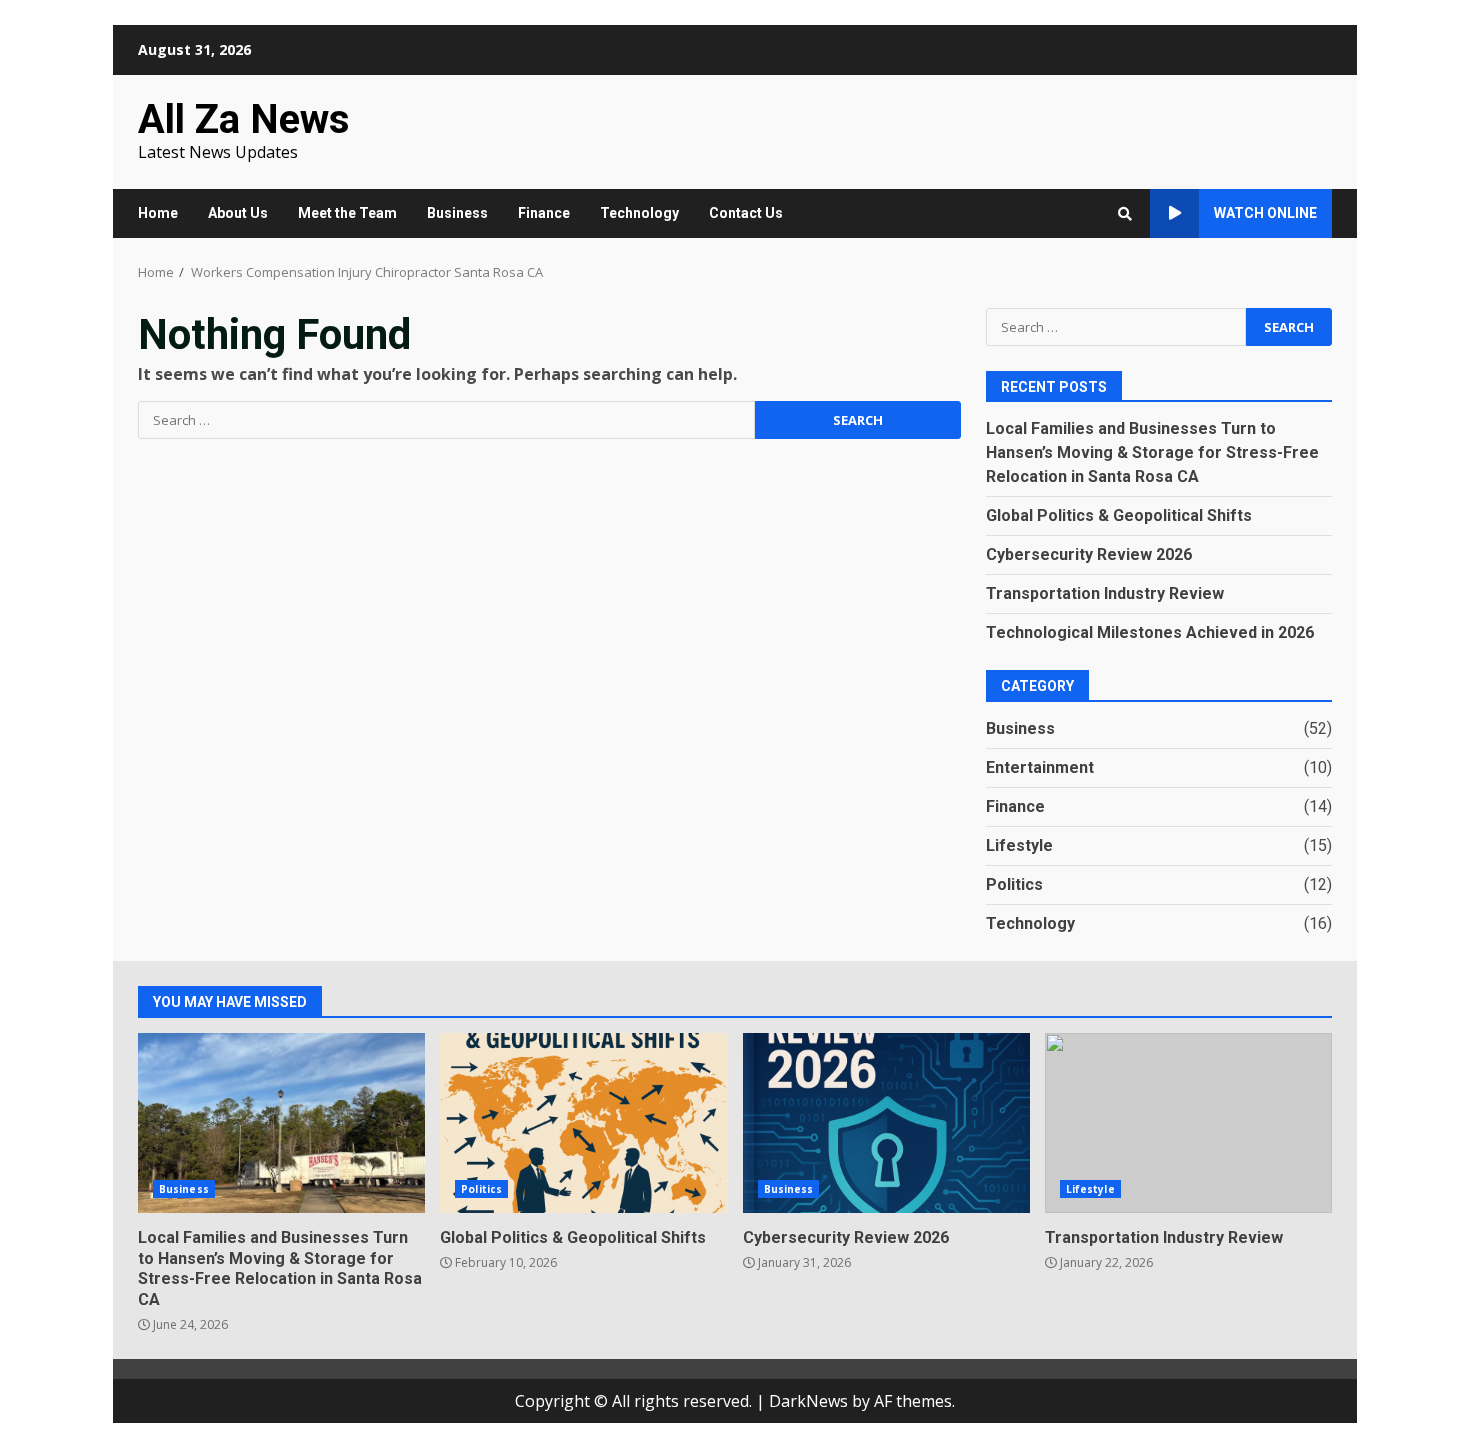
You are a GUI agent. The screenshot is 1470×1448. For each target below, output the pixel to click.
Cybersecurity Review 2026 (1089, 554)
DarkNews (808, 1401)
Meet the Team (347, 213)
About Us (238, 213)
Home (158, 213)
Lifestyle (1019, 845)
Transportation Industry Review (1105, 593)
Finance (544, 213)
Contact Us (746, 213)
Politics (1014, 884)
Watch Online (1265, 213)
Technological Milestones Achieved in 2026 (1150, 632)
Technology (639, 213)
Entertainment (1040, 767)
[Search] (1125, 214)
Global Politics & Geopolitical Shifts (1119, 515)
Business (457, 213)
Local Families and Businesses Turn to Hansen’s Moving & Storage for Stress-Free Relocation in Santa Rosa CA (1152, 452)
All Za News (244, 119)
